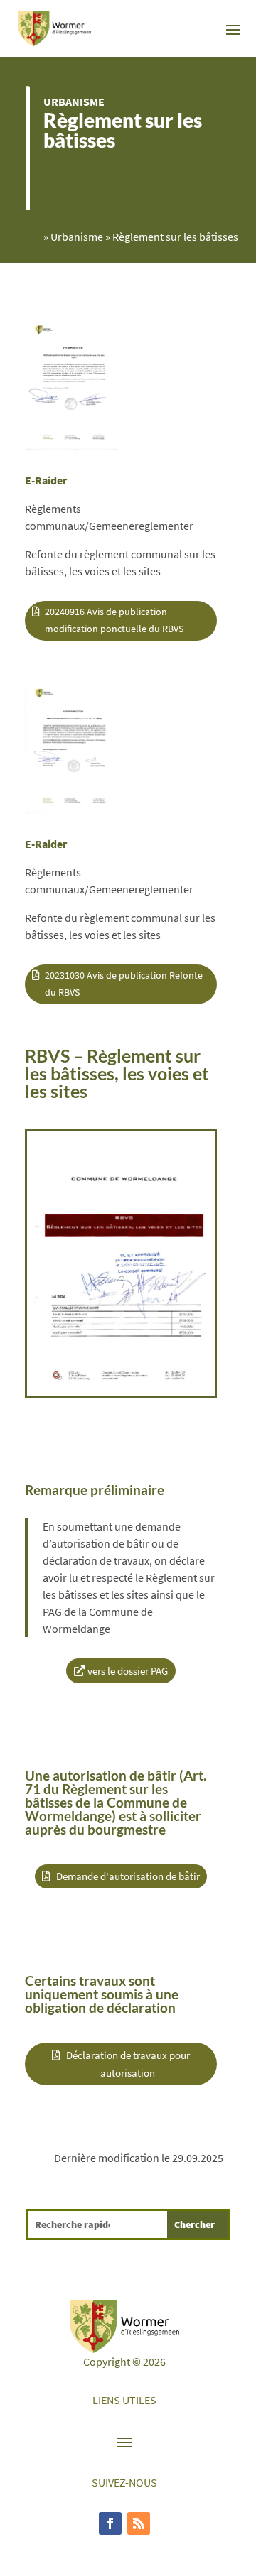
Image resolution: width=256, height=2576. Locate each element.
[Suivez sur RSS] (139, 2523)
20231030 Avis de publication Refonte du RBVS (124, 984)
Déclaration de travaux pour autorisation (128, 2064)
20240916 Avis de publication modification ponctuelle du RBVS (114, 620)
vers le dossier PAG (128, 1671)
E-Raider (46, 480)
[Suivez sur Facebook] (110, 2523)
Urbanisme (74, 102)
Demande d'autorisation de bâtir (128, 1876)
